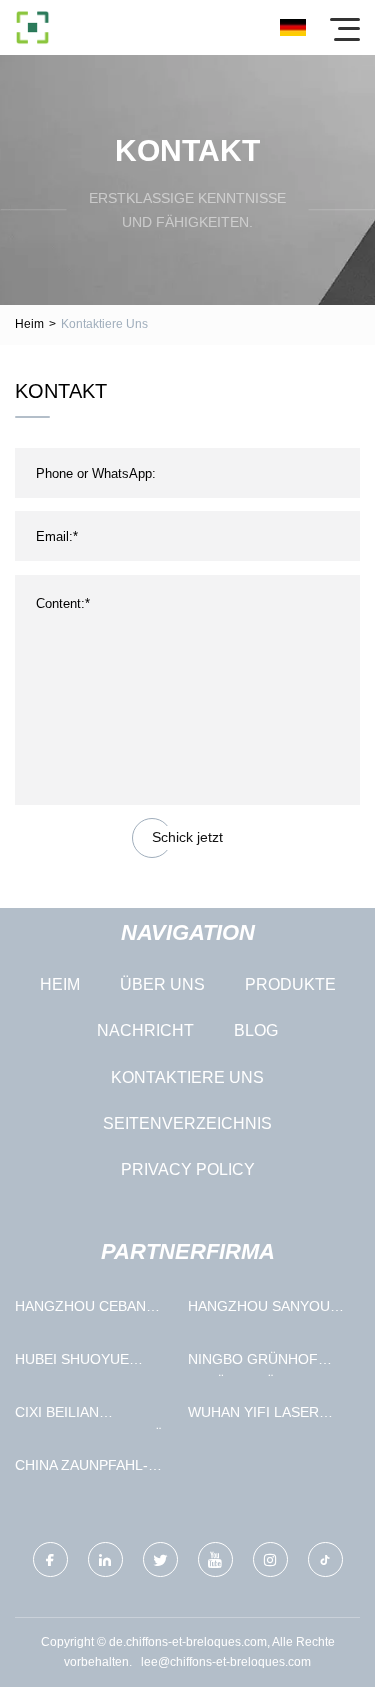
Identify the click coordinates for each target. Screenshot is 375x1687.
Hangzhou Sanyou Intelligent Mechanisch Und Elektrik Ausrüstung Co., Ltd (268, 1310)
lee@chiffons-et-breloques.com (226, 1662)
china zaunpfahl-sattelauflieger (81, 1469)
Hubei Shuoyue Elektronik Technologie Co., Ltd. (82, 1363)
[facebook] (50, 1559)
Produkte (290, 984)
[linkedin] (105, 1559)
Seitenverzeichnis (187, 1123)
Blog (256, 1030)
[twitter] (160, 1559)
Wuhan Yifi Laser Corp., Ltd (253, 1416)
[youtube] (215, 1559)
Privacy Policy (188, 1169)
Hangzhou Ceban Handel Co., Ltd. (80, 1310)
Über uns (162, 984)
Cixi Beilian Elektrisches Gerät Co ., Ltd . (93, 1416)
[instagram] (270, 1559)
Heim (29, 324)
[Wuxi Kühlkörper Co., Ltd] (32, 27)
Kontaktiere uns (187, 1077)
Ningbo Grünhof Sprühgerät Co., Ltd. (253, 1363)
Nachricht (145, 1030)
